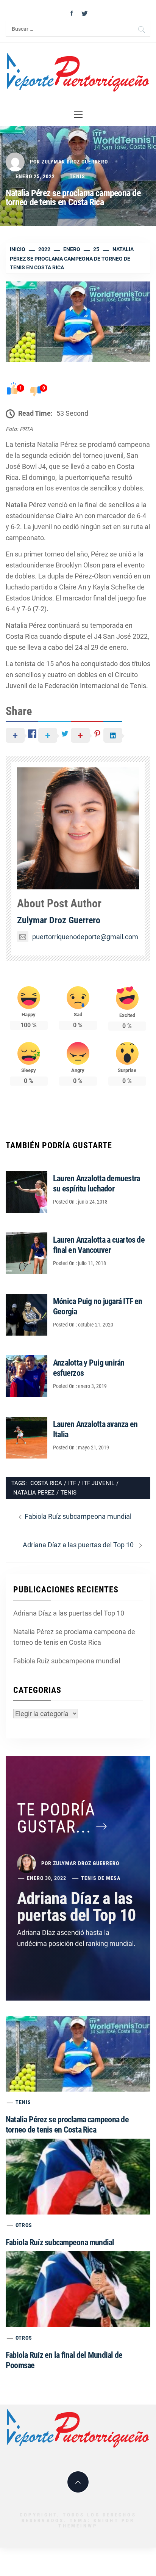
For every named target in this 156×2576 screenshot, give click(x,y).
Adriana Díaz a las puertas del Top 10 (69, 1613)
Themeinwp (78, 2526)
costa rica (46, 1483)
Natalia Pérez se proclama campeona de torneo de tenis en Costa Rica (74, 1637)
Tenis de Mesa (101, 1878)
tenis (69, 1493)
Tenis (77, 176)
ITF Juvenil (98, 1483)
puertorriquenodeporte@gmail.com (85, 937)
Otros (24, 2225)
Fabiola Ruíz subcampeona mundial (67, 1661)
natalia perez (34, 1493)
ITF (72, 1483)
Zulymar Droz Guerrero (75, 162)
